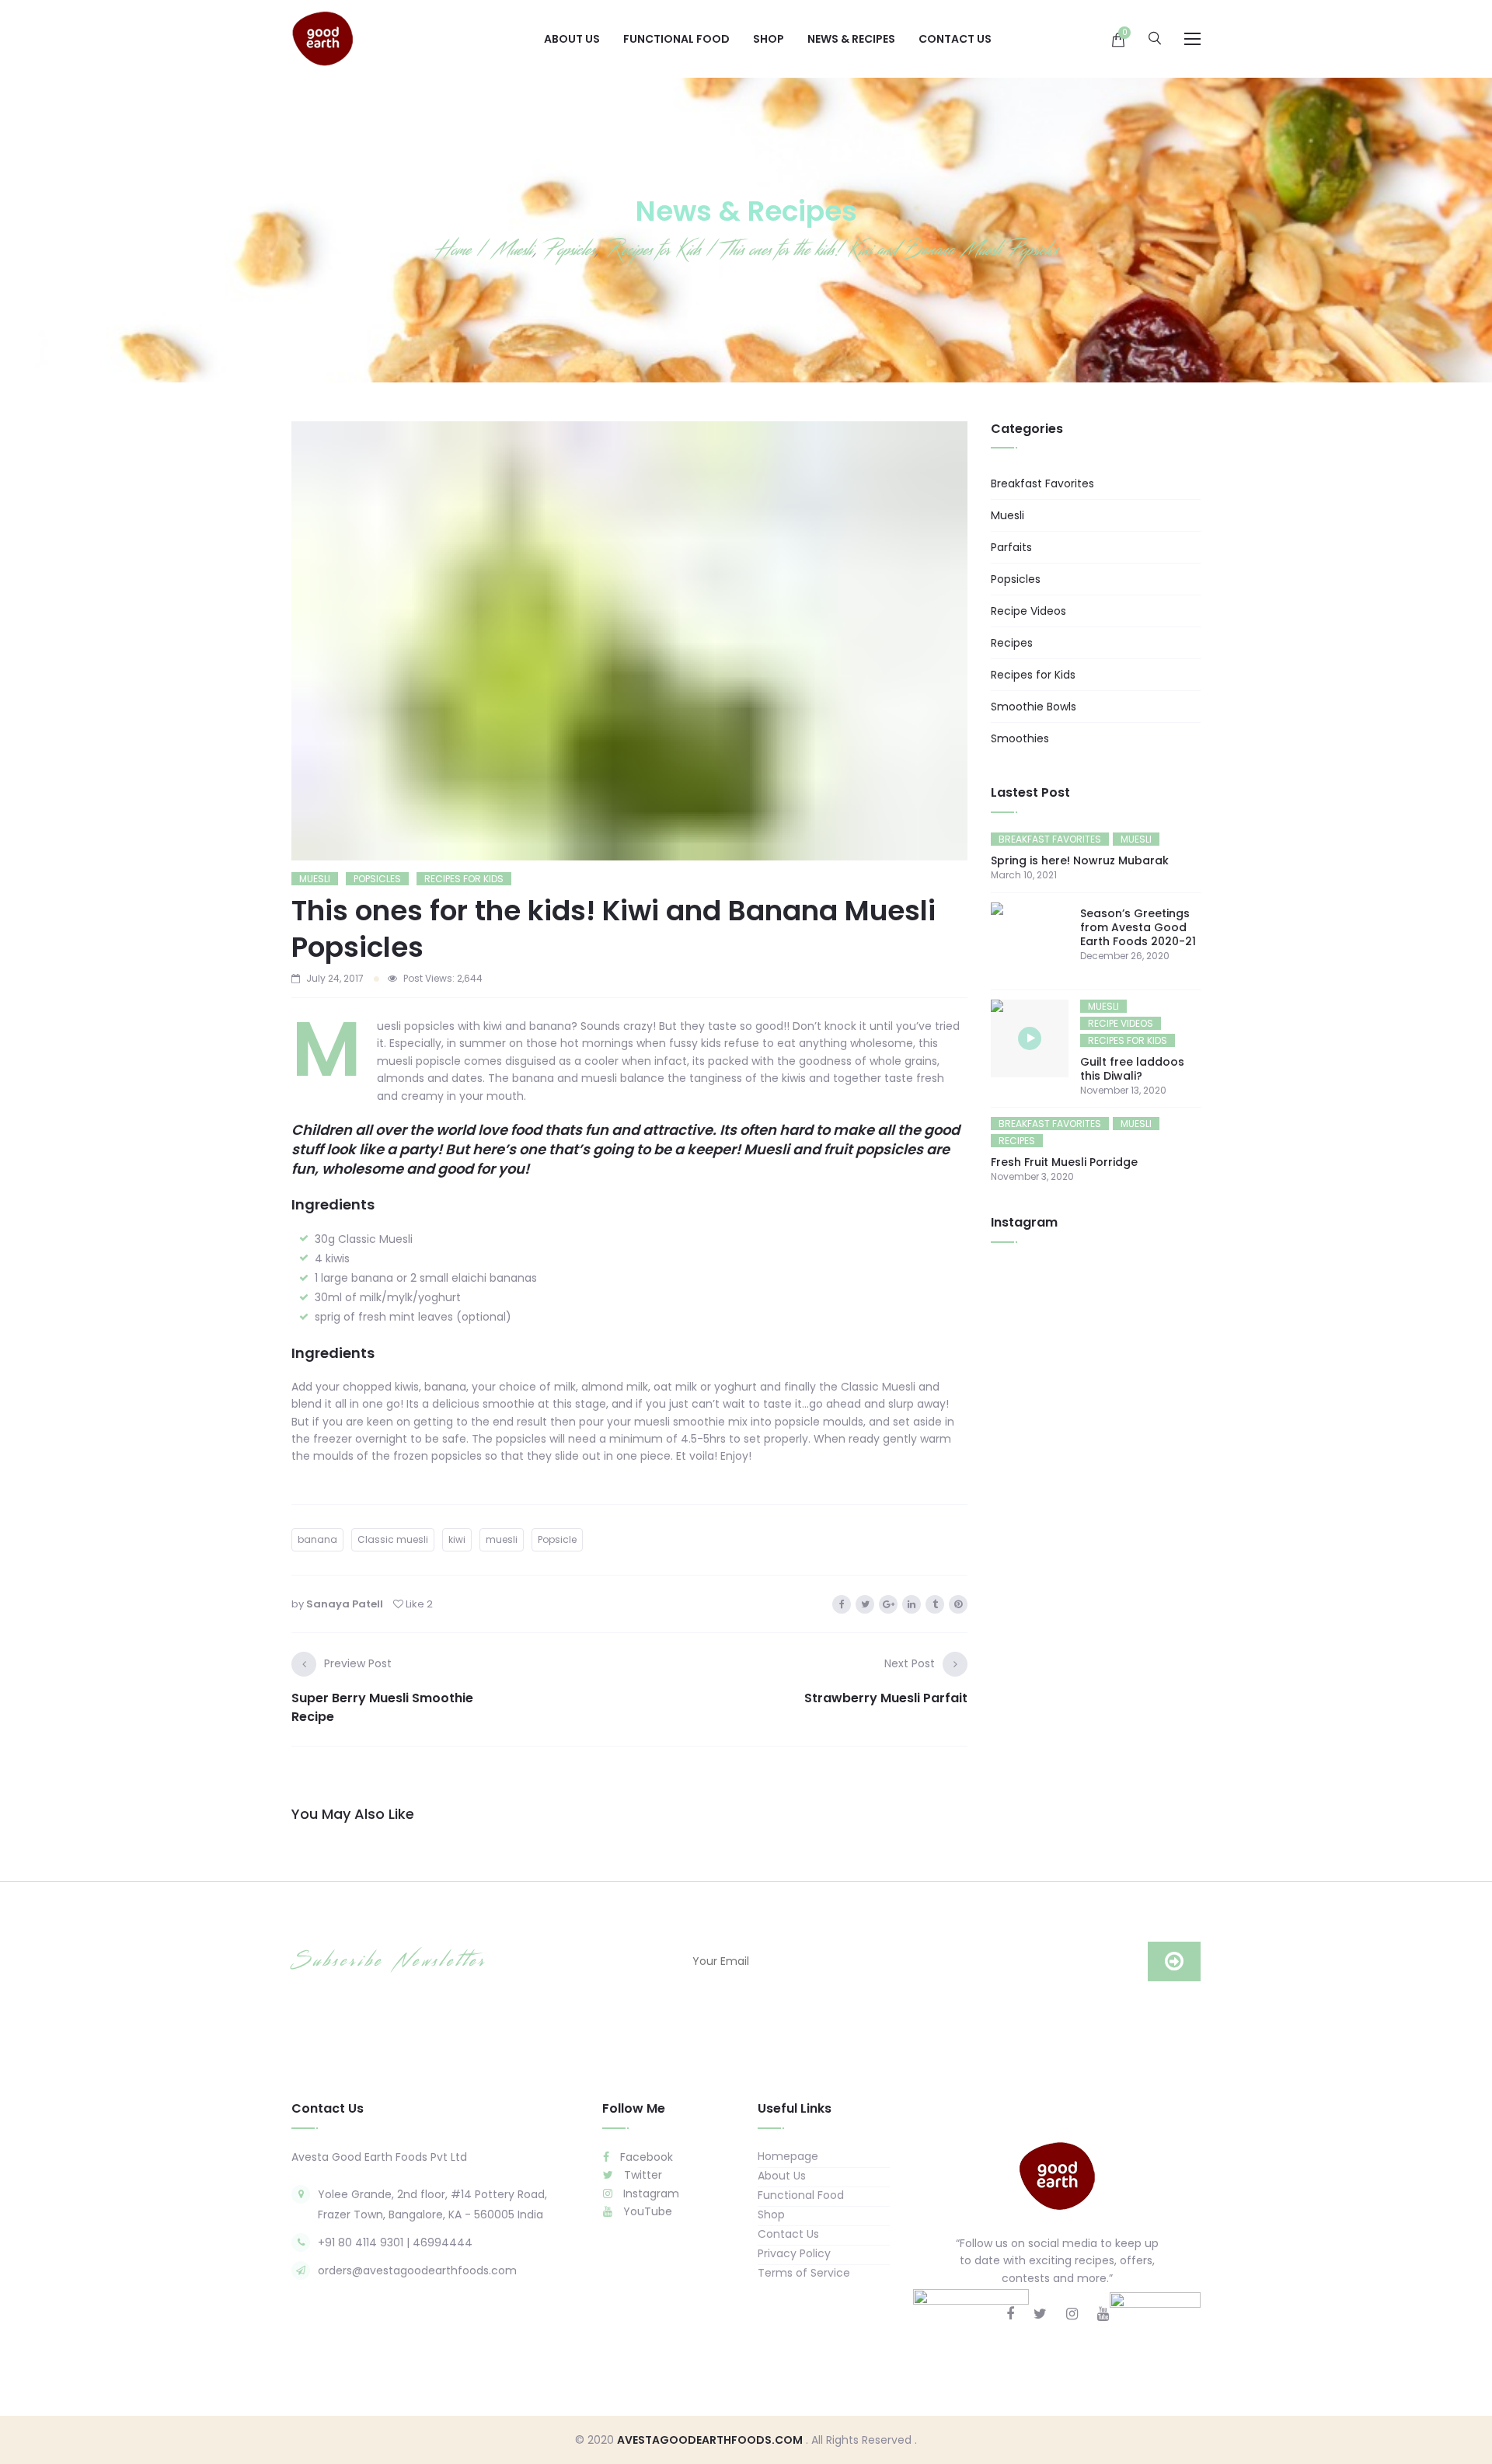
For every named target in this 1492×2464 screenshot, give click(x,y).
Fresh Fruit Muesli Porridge (1064, 1162)
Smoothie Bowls (1034, 707)
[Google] (888, 1604)
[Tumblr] (935, 1604)
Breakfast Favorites (1042, 483)
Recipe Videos (1028, 611)
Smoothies (1020, 738)
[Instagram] (1072, 2314)
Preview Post (358, 1663)
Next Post (910, 1663)
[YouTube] (1103, 2314)
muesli (502, 1539)
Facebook (645, 2157)
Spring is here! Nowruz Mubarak (1080, 860)
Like (418, 1604)
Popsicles (377, 879)
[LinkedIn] (912, 1604)
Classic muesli (393, 1539)
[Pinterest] (958, 1604)
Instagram (650, 2194)
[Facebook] (842, 1604)
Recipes (1012, 643)
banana (317, 1539)
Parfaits (1011, 547)
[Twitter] (865, 1604)
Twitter (641, 2175)
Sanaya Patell (345, 1604)
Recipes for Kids (464, 879)
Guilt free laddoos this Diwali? (1132, 1069)
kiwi (457, 1539)
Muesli (315, 879)
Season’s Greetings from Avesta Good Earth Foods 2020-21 (1138, 927)
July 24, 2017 (335, 978)
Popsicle (557, 1539)
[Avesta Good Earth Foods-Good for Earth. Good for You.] (322, 38)
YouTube (646, 2211)
